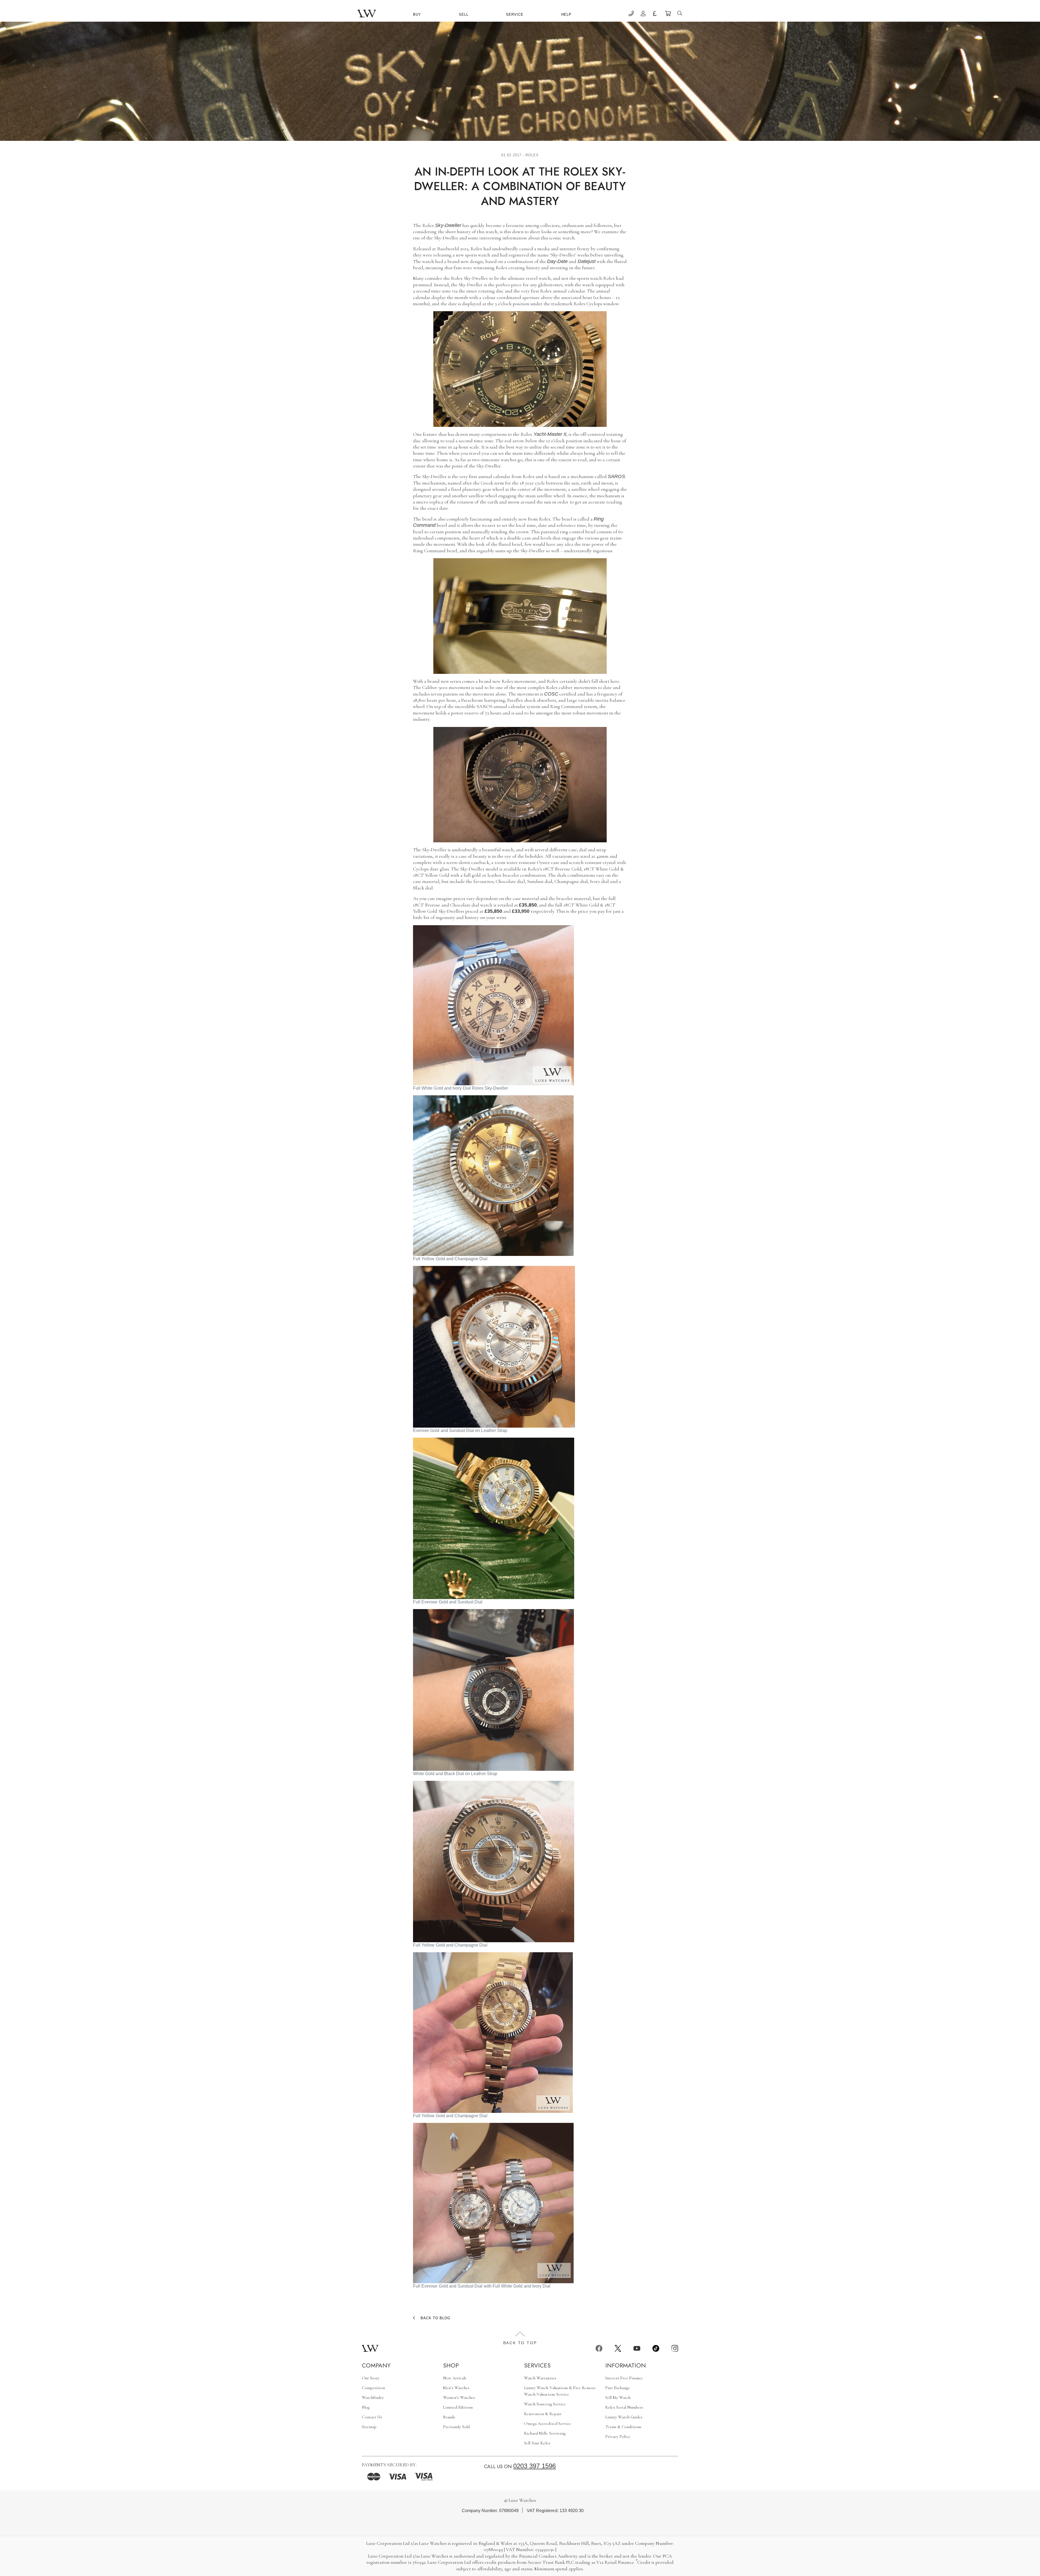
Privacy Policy (618, 2437)
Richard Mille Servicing (545, 2433)
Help (566, 14)
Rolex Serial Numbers (624, 2407)
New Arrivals (455, 2378)
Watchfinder (373, 2398)
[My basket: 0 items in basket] (668, 14)
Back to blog (435, 2318)
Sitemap (369, 2427)
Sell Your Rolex (537, 2443)
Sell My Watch (618, 2398)
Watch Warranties (540, 2378)
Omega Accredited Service (548, 2424)
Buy (417, 14)
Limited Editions (458, 2407)
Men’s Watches (456, 2388)
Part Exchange (618, 2388)
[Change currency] (656, 14)
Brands (449, 2417)
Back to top (520, 2343)
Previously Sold (456, 2427)
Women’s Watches (459, 2398)
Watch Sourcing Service (545, 2404)
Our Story (371, 2378)
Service (515, 14)
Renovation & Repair (543, 2414)
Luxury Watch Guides (624, 2417)
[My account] (643, 14)
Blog (366, 2407)
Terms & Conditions (623, 2427)
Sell (464, 14)
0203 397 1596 (535, 2466)
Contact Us (372, 2417)
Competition (373, 2388)
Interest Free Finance (624, 2378)
